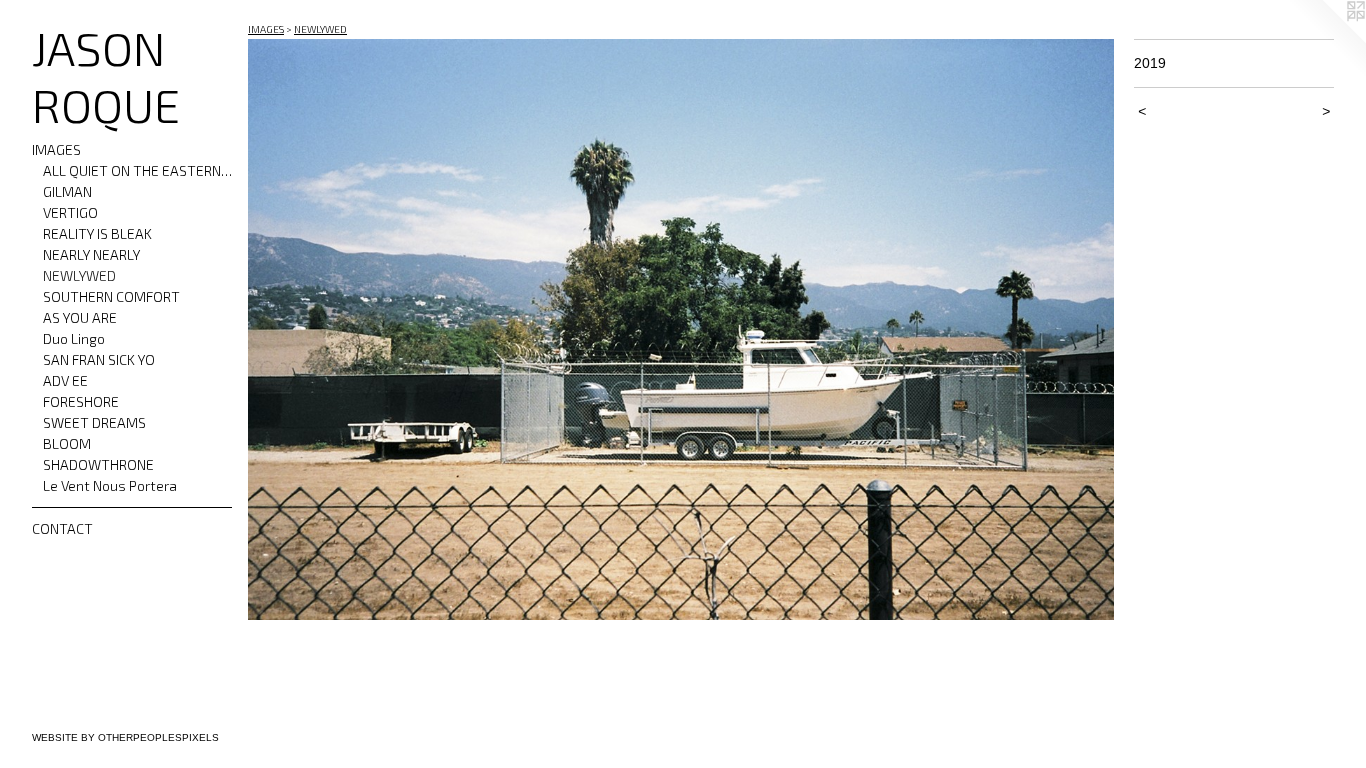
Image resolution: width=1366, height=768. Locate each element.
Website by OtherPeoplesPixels (125, 737)
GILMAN (67, 191)
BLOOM (67, 443)
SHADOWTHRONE (98, 464)
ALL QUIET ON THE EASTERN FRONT (138, 170)
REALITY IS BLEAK (97, 233)
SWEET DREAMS (94, 422)
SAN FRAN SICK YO (99, 359)
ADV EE (65, 380)
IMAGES (56, 149)
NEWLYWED (79, 275)
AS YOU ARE (80, 317)
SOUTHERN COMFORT (111, 296)
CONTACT (62, 528)
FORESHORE (81, 401)
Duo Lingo (74, 338)
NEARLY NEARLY (91, 254)
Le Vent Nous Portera (110, 485)
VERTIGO (70, 212)
